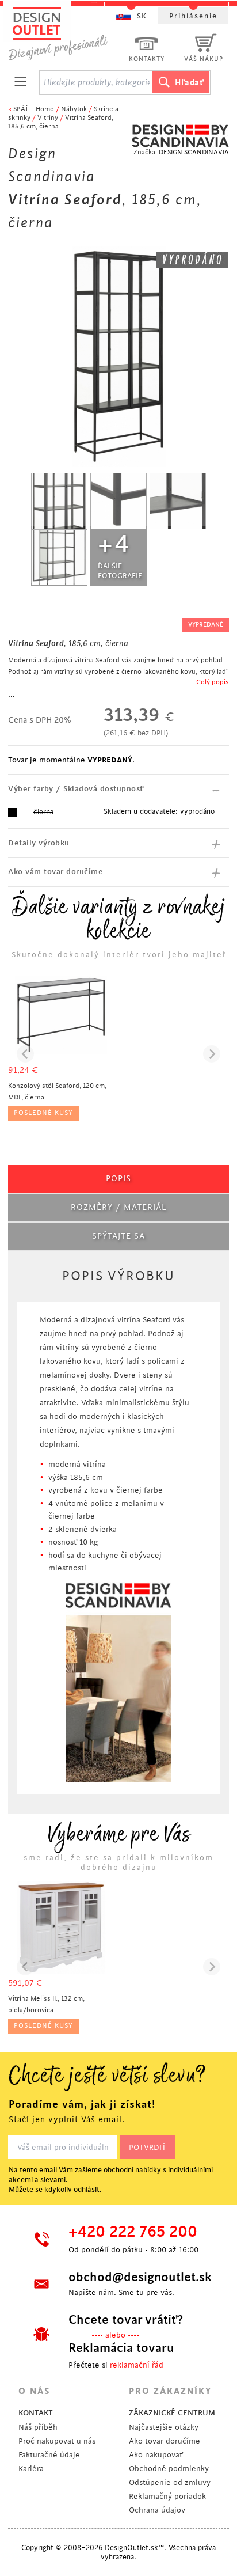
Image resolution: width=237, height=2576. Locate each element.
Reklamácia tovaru (121, 2348)
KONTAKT (36, 2413)
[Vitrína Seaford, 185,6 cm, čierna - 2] (118, 501)
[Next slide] (212, 1054)
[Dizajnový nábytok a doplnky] (62, 33)
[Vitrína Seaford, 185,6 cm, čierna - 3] (178, 501)
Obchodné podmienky (169, 2469)
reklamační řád (137, 2365)
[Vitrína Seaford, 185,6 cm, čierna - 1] (59, 501)
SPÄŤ (21, 109)
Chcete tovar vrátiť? (126, 2320)
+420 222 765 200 (133, 2232)
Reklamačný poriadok (167, 2496)
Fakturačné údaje (49, 2455)
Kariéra (31, 2469)
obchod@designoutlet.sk (139, 2277)
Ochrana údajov (157, 2510)
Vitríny (48, 118)
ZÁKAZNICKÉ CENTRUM (172, 2413)
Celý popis (213, 682)
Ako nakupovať (156, 2455)
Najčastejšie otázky (164, 2427)
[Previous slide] (25, 1054)
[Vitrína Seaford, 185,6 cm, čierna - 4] (59, 557)
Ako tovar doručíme (165, 2441)
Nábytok (74, 109)
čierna (43, 812)
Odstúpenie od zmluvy (170, 2482)
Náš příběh (38, 2427)
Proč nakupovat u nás (57, 2441)
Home (45, 109)
